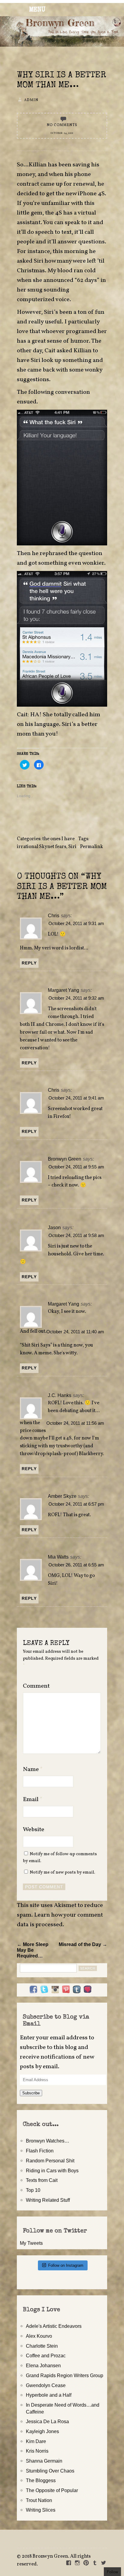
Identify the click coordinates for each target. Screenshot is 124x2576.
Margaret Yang (64, 990)
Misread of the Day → (83, 1944)
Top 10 (33, 2190)
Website (34, 1830)
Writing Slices (41, 2510)
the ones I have (59, 839)
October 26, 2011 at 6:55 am (76, 1565)
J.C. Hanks (60, 1395)
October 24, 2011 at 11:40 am (75, 1332)
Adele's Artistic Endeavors (54, 2326)
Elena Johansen (43, 2365)
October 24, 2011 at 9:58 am (76, 1236)
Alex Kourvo (39, 2336)
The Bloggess (41, 2480)
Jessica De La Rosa (47, 2421)
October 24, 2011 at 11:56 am (75, 1423)
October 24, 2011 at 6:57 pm (76, 1504)
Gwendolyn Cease (46, 2385)
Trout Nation (39, 2500)
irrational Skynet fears (42, 847)
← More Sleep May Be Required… (33, 1950)
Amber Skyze (62, 1496)
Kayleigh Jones (42, 2431)
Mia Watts (58, 1557)
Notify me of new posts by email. (62, 1872)
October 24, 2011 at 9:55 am (76, 1167)
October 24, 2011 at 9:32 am (76, 998)
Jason (54, 1227)
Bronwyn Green (65, 1159)
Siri (72, 847)
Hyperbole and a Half (49, 2395)
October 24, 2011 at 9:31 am (76, 924)
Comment (36, 1686)
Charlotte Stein (42, 2346)
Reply (29, 963)
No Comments (62, 125)
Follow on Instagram (66, 2265)
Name (33, 1769)
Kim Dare (36, 2441)
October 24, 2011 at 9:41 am (76, 1098)
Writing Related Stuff (48, 2200)
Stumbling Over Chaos (50, 2471)
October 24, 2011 (62, 133)
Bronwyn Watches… (48, 2141)
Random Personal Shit (50, 2161)
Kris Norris (37, 2451)
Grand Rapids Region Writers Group (65, 2375)
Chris (54, 915)
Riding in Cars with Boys (52, 2170)
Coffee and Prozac (46, 2355)
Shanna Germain (44, 2461)
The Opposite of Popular (52, 2490)
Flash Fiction (40, 2151)
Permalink (91, 847)
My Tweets (31, 2243)
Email (33, 1800)
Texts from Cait (42, 2180)
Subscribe (31, 2093)
